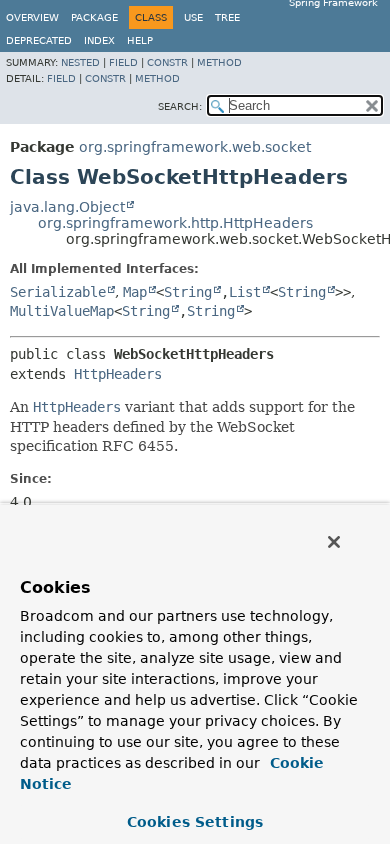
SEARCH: (180, 106)
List (245, 292)
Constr (167, 62)
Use (193, 17)
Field (123, 62)
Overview (32, 17)
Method (219, 62)
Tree (227, 17)
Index (99, 40)
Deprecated (39, 40)
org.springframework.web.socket (195, 147)
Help (140, 40)
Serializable (58, 292)
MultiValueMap (62, 311)
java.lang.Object (67, 207)
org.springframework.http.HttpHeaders (175, 223)
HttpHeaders (118, 374)
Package (94, 17)
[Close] (334, 542)
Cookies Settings (195, 822)
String (188, 292)
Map (135, 292)
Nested (80, 62)
